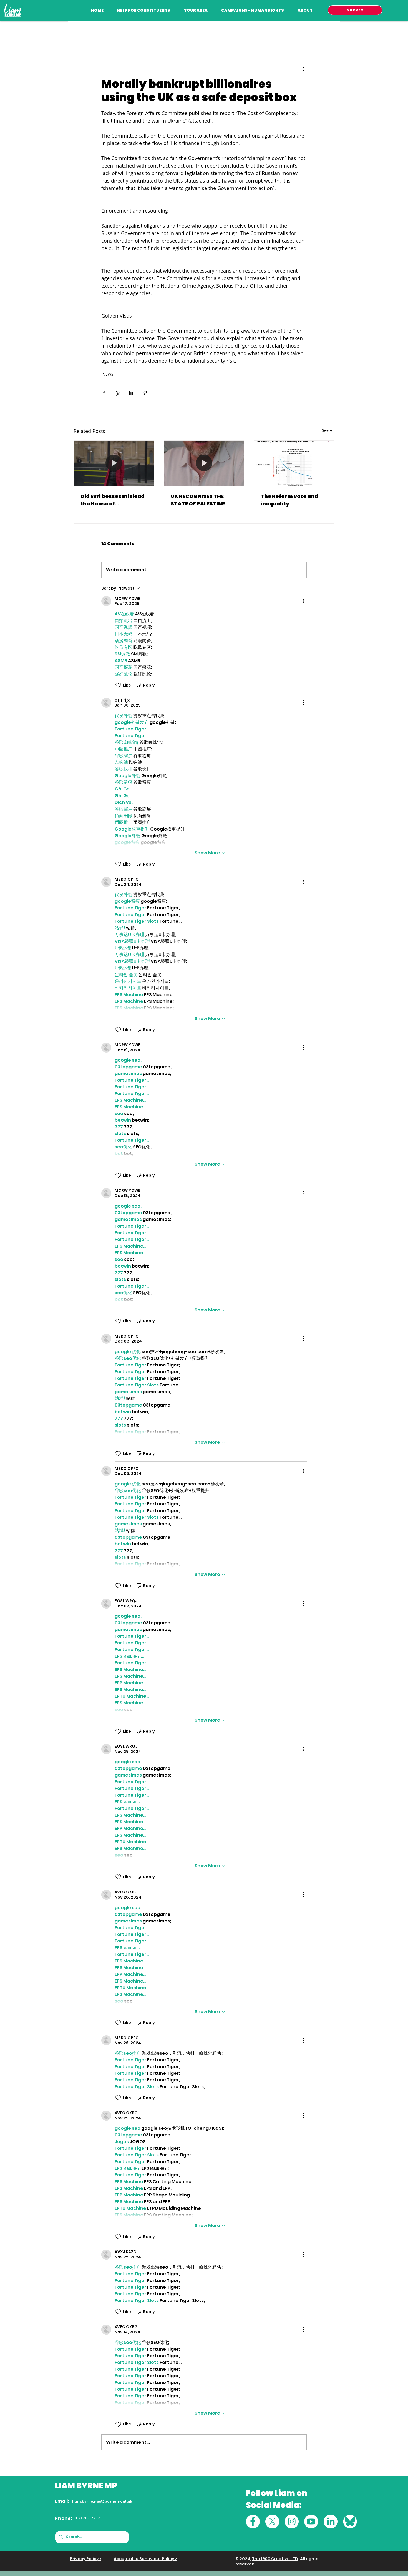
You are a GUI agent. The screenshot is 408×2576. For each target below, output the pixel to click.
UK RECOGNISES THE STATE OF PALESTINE (198, 500)
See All (328, 430)
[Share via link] (145, 393)
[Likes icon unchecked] (118, 685)
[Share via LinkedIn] (131, 393)
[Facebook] (253, 2522)
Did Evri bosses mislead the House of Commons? (113, 500)
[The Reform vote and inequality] (294, 463)
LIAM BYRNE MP (86, 2486)
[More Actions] (303, 601)
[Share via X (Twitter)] (118, 393)
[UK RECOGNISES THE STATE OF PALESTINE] (204, 463)
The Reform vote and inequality (289, 500)
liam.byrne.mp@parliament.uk (102, 2501)
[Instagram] (292, 2522)
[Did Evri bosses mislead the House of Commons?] (114, 463)
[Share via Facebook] (104, 393)
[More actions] (303, 69)
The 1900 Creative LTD (275, 2559)
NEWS (108, 374)
